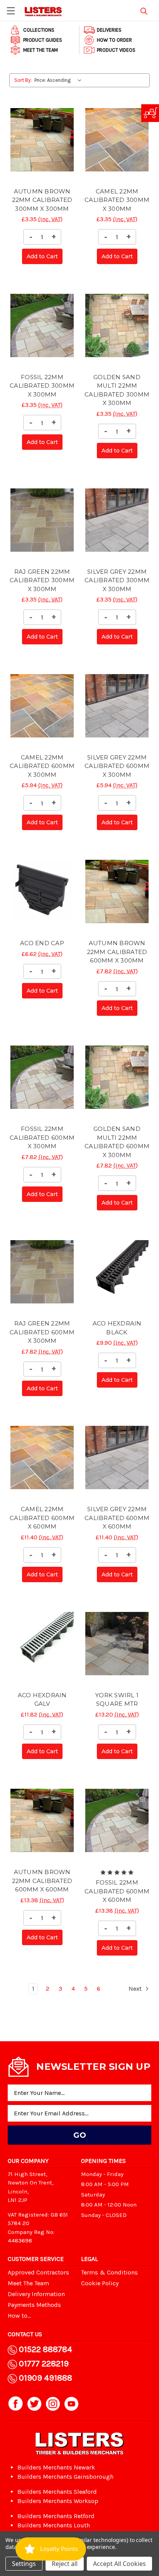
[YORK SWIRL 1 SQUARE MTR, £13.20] (117, 1644)
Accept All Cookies (119, 2564)
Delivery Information (36, 2294)
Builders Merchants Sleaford (57, 2492)
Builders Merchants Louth (54, 2525)
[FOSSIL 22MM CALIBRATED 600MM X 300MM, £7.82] (42, 1077)
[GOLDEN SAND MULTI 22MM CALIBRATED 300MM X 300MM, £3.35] (117, 325)
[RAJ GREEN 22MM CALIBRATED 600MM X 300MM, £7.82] (42, 1272)
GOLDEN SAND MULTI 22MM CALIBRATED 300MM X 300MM (117, 390)
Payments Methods (34, 2305)
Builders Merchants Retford (56, 2516)
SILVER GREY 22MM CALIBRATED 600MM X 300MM (117, 766)
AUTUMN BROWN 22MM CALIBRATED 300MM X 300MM (42, 200)
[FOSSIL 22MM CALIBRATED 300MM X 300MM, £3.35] (42, 325)
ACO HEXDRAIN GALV (42, 1700)
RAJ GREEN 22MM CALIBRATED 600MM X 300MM (42, 1332)
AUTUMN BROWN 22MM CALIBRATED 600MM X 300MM (117, 952)
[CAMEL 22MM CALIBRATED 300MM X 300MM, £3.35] (117, 139)
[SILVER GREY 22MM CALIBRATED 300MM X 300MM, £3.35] (117, 520)
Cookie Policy (100, 2283)
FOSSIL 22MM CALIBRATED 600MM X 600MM (117, 1891)
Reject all (65, 2564)
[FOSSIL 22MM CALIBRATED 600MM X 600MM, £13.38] (117, 1820)
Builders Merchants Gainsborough (65, 2477)
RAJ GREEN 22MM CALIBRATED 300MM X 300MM (42, 580)
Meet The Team (41, 50)
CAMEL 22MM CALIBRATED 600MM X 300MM (42, 766)
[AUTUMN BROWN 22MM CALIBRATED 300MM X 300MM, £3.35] (42, 139)
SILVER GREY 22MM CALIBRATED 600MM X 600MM (117, 1518)
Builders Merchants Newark (56, 2467)
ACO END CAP (42, 943)
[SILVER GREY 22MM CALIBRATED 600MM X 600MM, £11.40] (117, 1457)
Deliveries (109, 30)
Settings (24, 2564)
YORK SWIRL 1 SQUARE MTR (117, 1700)
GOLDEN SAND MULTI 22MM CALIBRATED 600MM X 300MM (117, 1142)
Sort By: (23, 80)
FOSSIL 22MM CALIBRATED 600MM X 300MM (42, 1137)
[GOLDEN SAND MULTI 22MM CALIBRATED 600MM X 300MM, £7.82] (117, 1077)
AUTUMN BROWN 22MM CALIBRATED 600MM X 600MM (42, 1881)
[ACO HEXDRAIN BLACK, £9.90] (117, 1272)
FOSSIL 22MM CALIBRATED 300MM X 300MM (42, 386)
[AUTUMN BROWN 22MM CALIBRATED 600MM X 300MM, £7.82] (117, 891)
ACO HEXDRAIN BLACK (117, 1328)
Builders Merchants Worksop (58, 2501)
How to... (19, 2316)
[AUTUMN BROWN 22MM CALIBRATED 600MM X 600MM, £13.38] (42, 1820)
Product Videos (116, 50)
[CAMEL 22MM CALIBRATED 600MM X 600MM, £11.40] (42, 1457)
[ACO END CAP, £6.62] (42, 891)
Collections (39, 30)
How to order (114, 40)
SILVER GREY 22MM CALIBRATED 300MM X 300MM (117, 580)
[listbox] (60, 80)
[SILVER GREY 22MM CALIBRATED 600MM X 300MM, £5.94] (117, 706)
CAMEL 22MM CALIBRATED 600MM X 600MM (42, 1518)
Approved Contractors (38, 2272)
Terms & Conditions (109, 2272)
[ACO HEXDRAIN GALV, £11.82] (42, 1644)
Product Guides (43, 40)
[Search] (144, 10)
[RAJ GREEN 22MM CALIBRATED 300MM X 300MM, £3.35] (42, 520)
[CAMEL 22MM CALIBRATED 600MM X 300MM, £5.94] (42, 706)
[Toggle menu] (11, 11)
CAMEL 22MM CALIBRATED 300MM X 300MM (117, 200)
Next (136, 1989)
